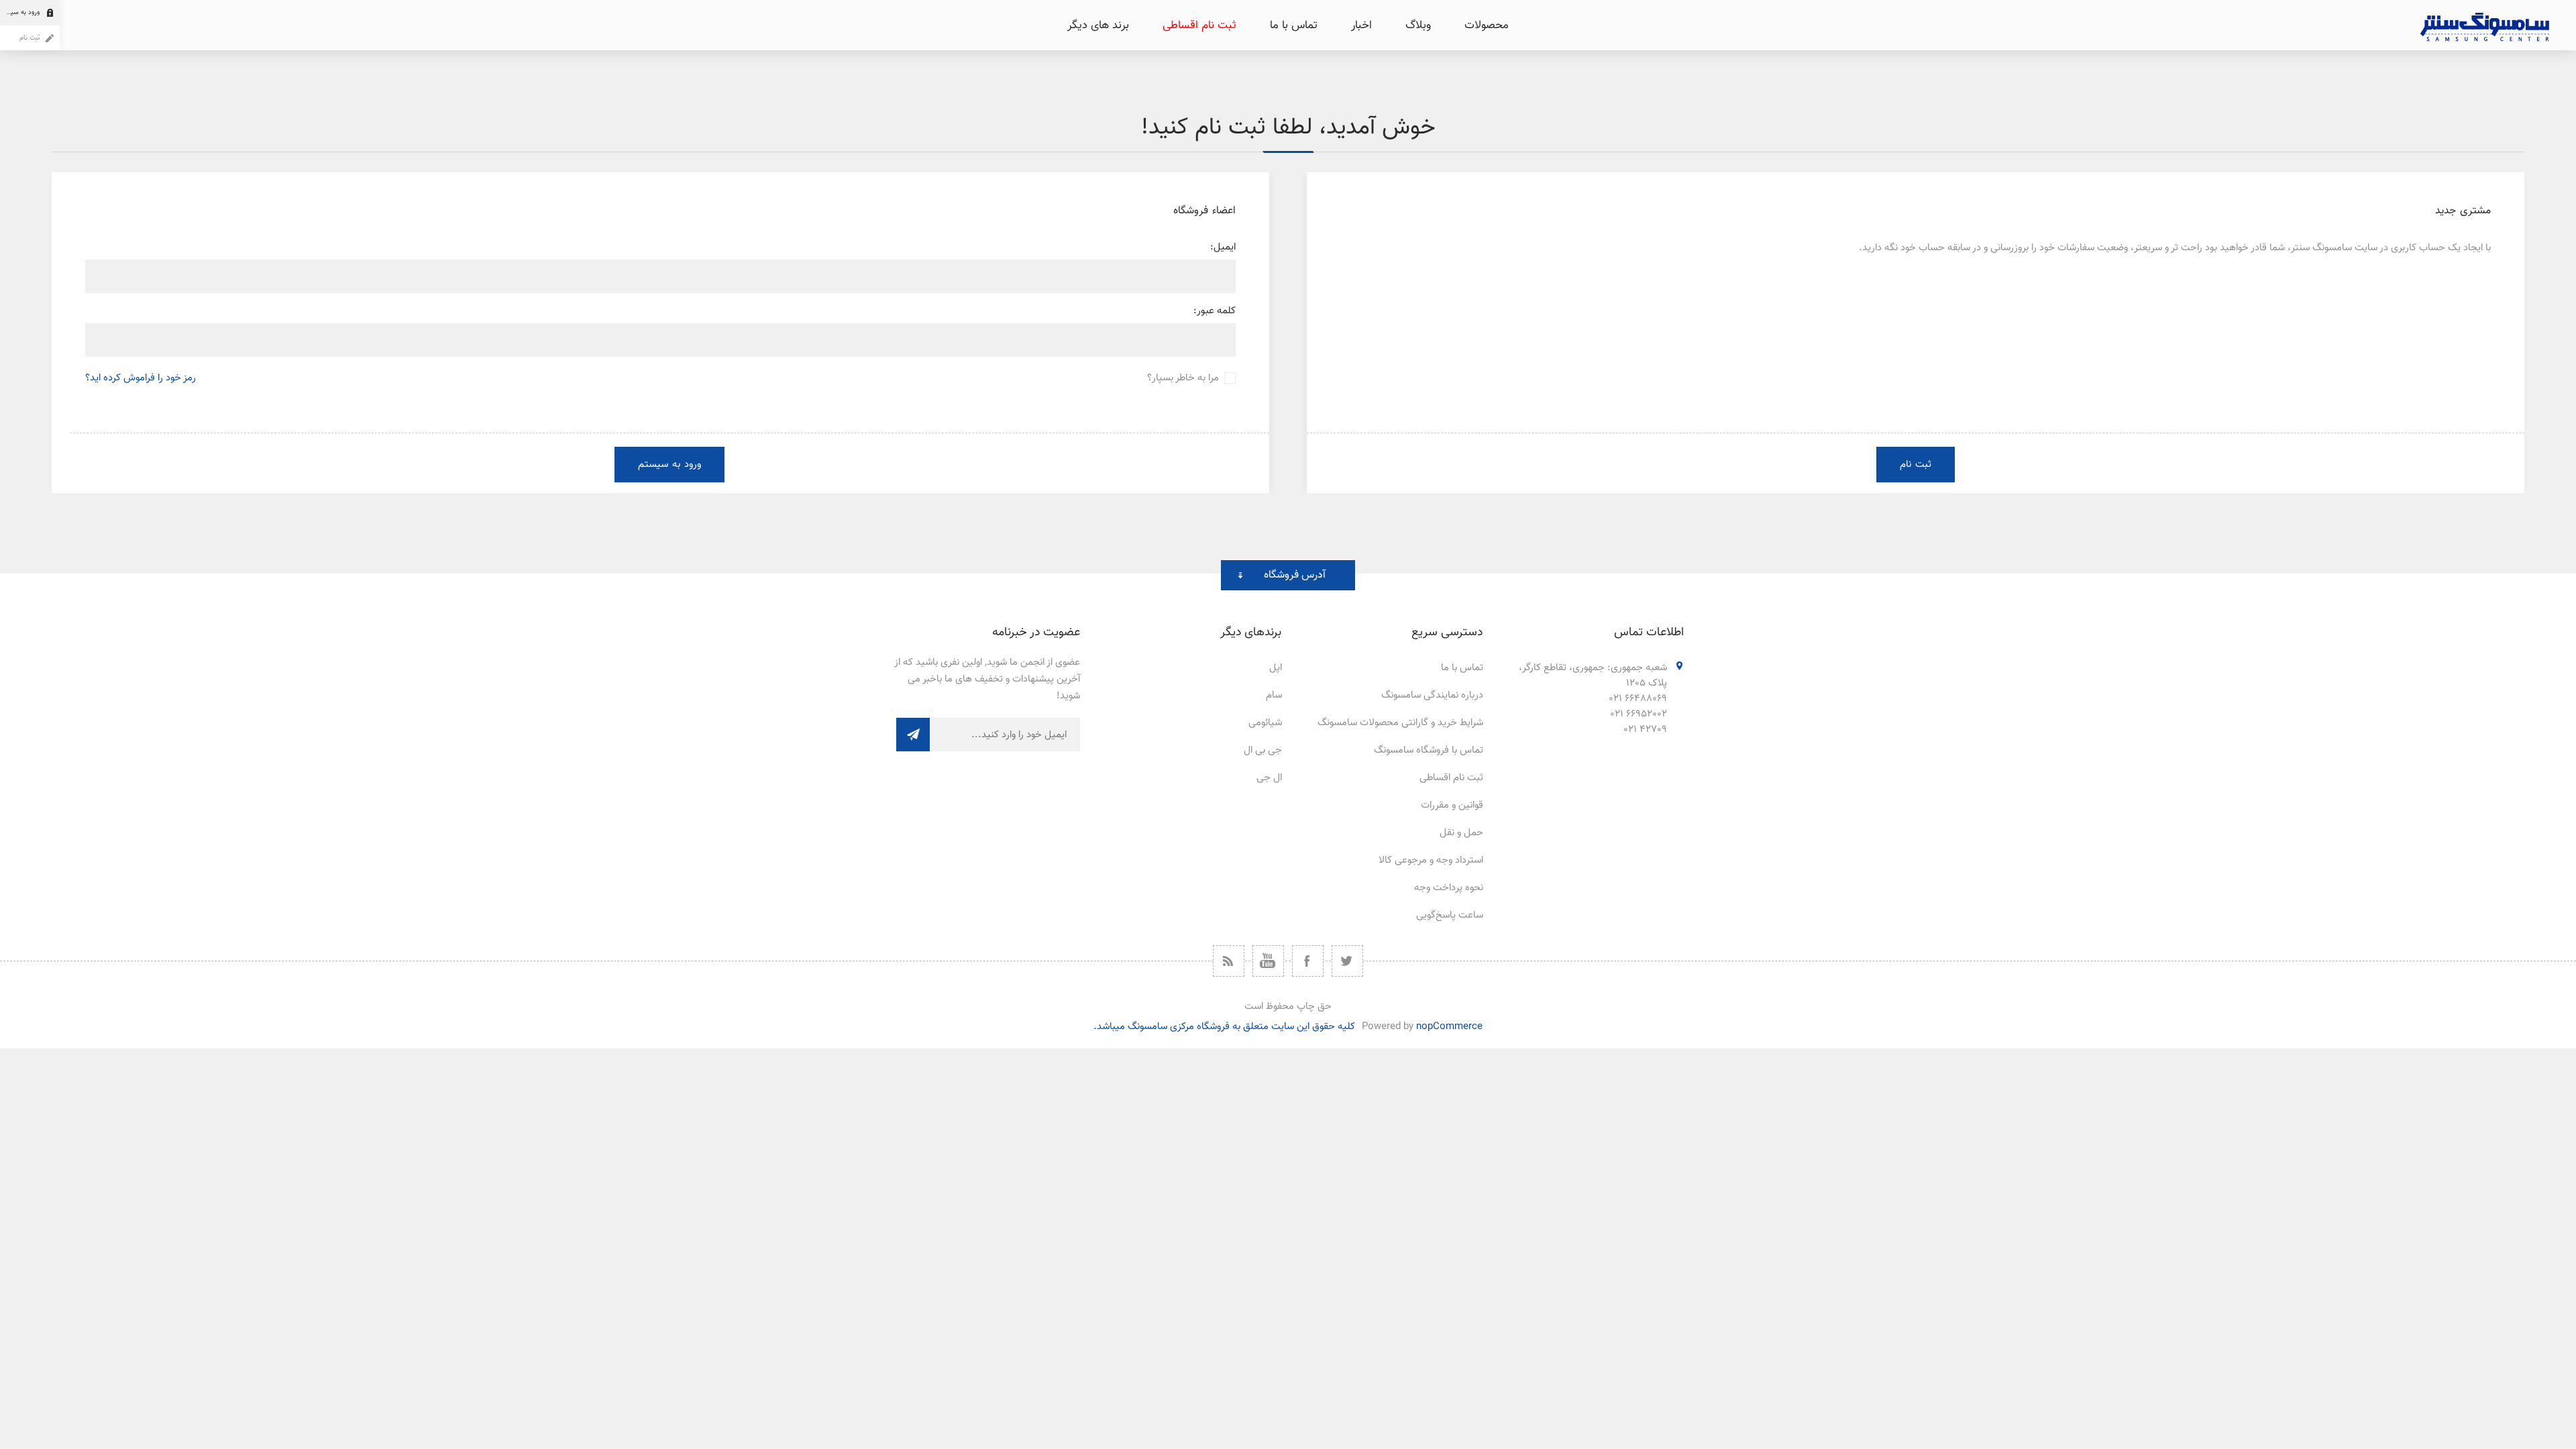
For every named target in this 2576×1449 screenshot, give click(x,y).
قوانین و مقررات (1452, 805)
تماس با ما (1462, 668)
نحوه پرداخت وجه (1449, 888)
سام (1274, 695)
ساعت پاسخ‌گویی (1450, 915)
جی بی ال (1263, 750)
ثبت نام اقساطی (1451, 778)
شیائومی (1265, 723)
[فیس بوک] (1308, 961)
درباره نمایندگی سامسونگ (1432, 695)
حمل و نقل (1461, 833)
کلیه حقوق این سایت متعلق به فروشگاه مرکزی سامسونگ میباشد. (1224, 1027)
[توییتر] (1347, 961)
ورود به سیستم (20, 12)
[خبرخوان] (1229, 961)
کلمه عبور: (1215, 311)
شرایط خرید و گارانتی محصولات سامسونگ (1400, 723)
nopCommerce (1449, 1027)
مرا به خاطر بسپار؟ (1183, 378)
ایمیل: (1223, 247)
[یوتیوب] (1268, 961)
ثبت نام (30, 38)
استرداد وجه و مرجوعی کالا (1431, 860)
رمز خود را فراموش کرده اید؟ (141, 378)
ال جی (1269, 778)
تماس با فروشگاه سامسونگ (1429, 750)
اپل (1276, 668)
